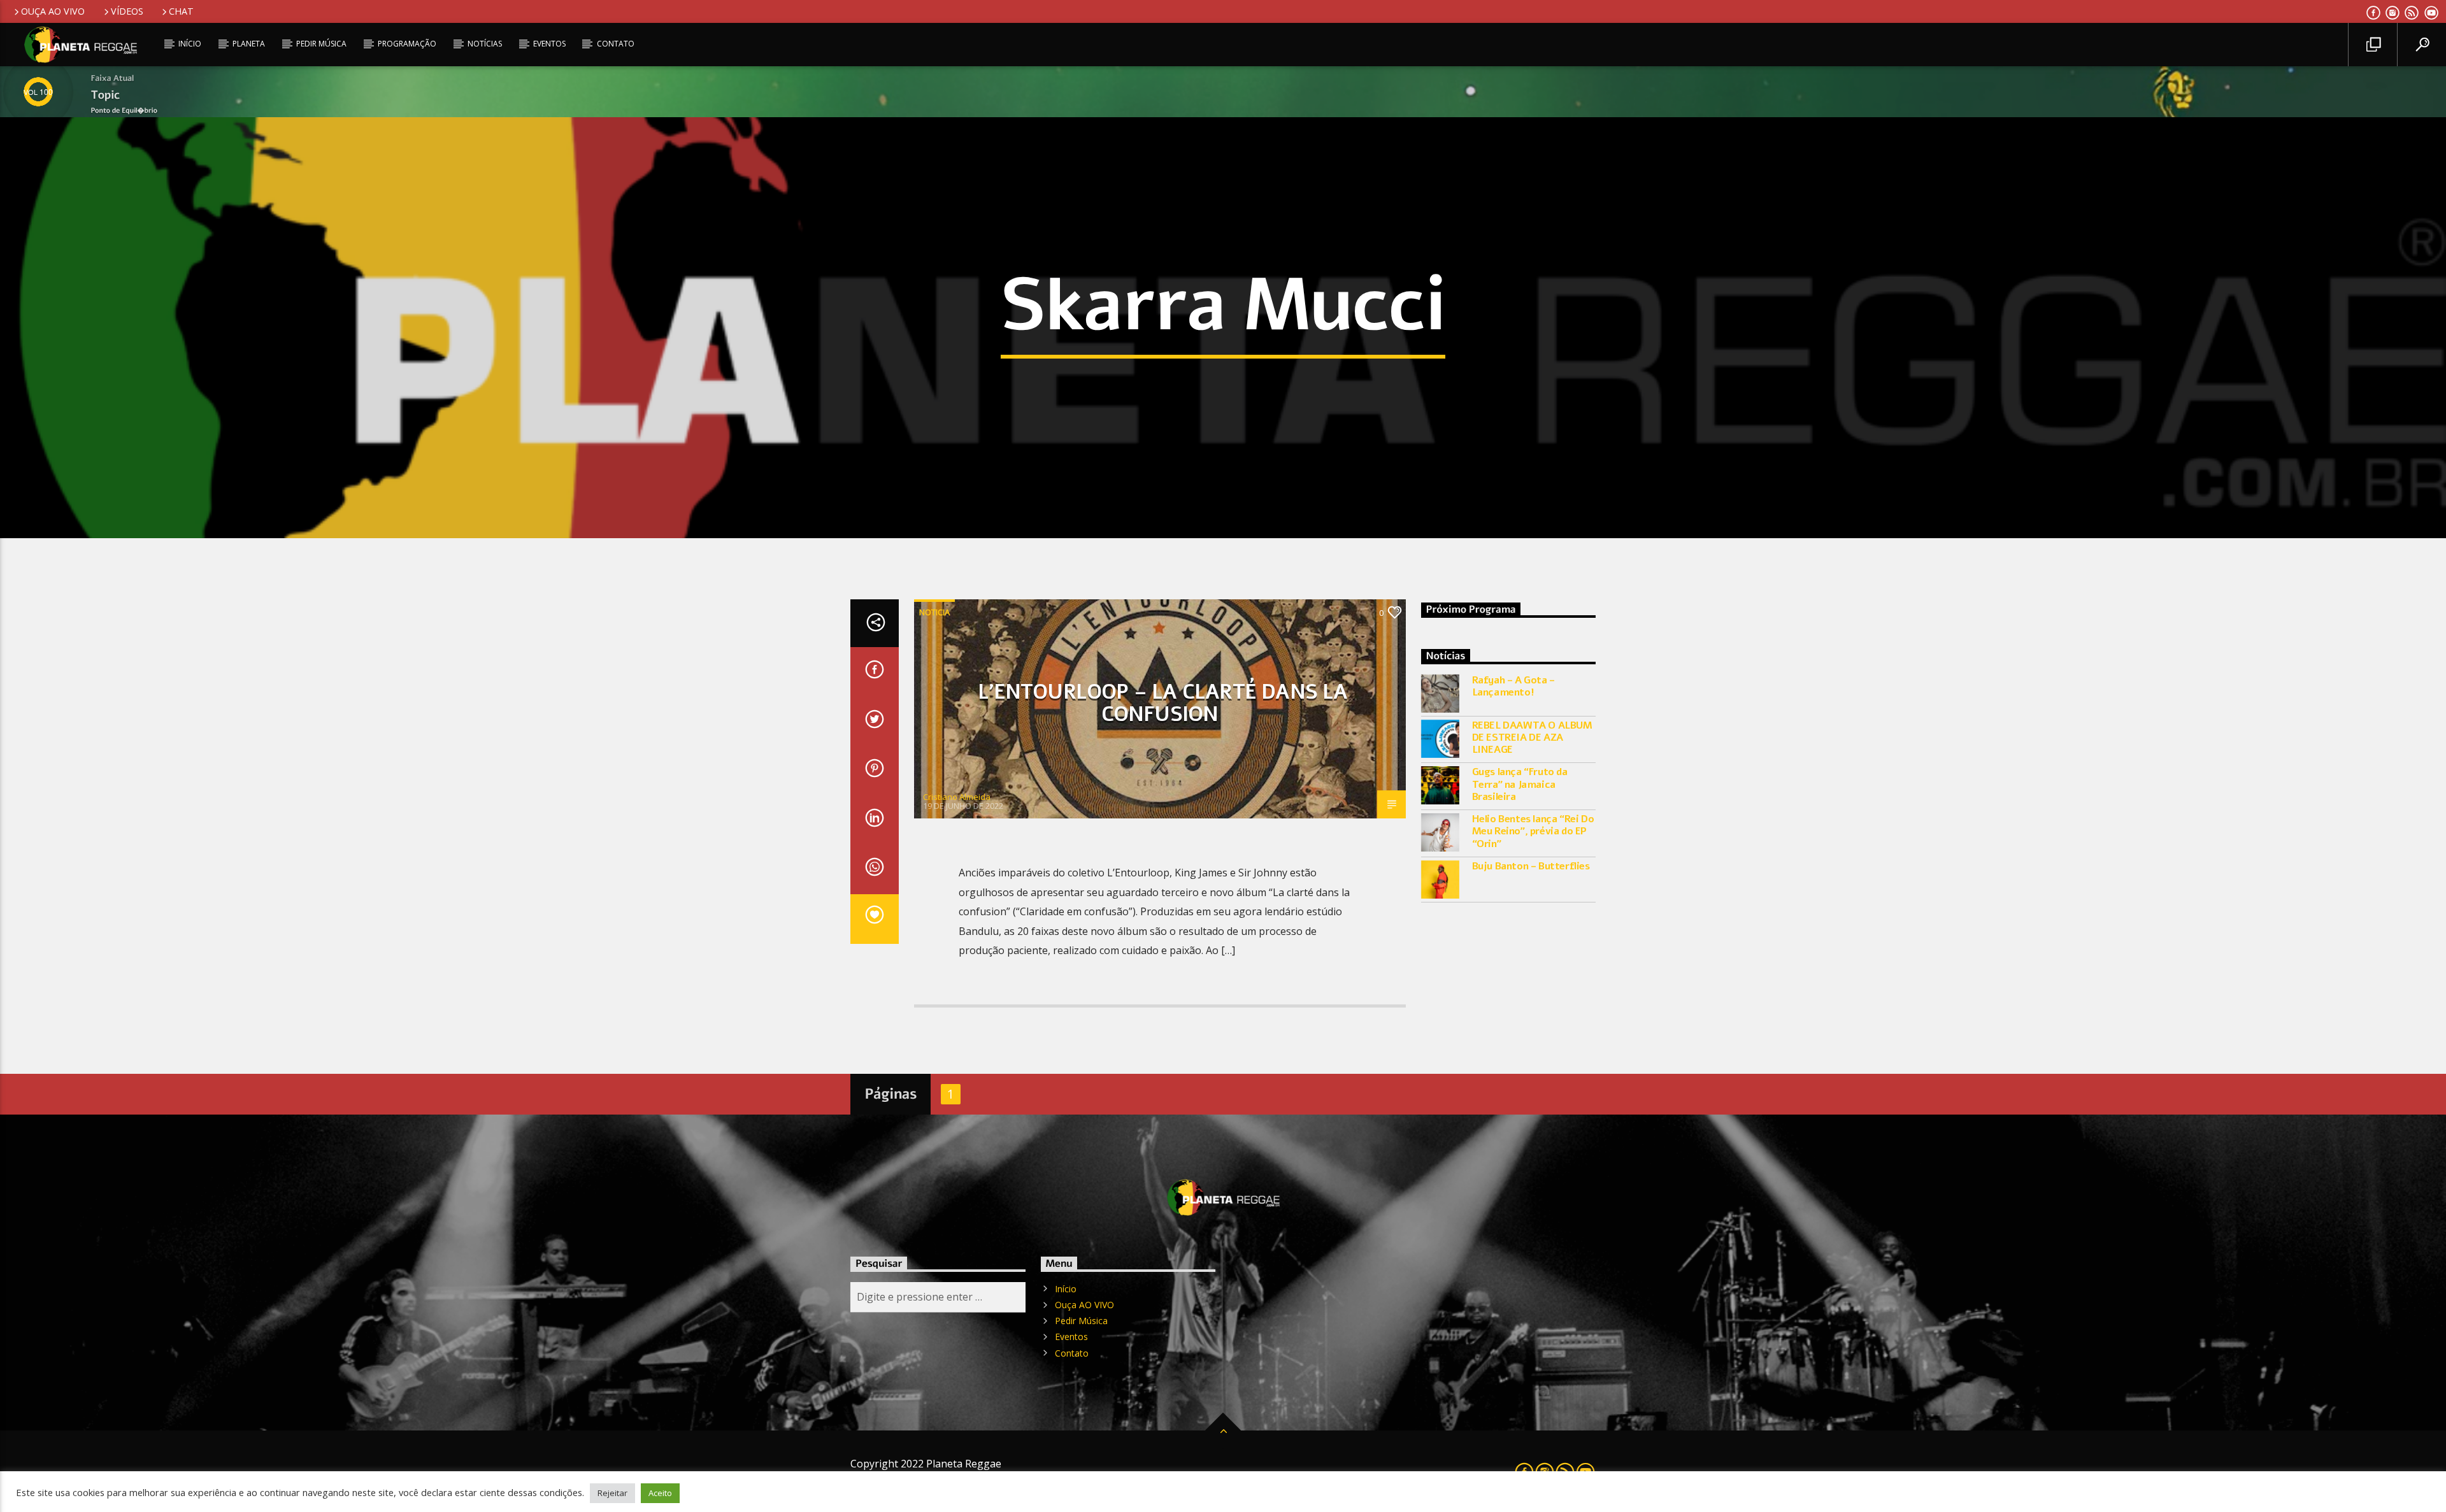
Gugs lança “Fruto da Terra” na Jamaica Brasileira (1520, 785)
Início (190, 44)
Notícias (485, 44)
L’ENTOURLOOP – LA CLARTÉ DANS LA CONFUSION (1162, 703)
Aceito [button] (660, 1493)
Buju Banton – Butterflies (1531, 867)
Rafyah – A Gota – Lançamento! (1513, 687)
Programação (407, 44)
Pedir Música (321, 44)
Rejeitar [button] (612, 1493)
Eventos (549, 44)
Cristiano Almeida (957, 797)
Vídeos (127, 11)
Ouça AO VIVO (53, 11)
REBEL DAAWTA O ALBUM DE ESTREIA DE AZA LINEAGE (1532, 738)
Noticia (934, 612)
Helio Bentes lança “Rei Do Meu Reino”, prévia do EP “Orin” (1533, 832)
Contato (616, 44)
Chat (181, 11)
